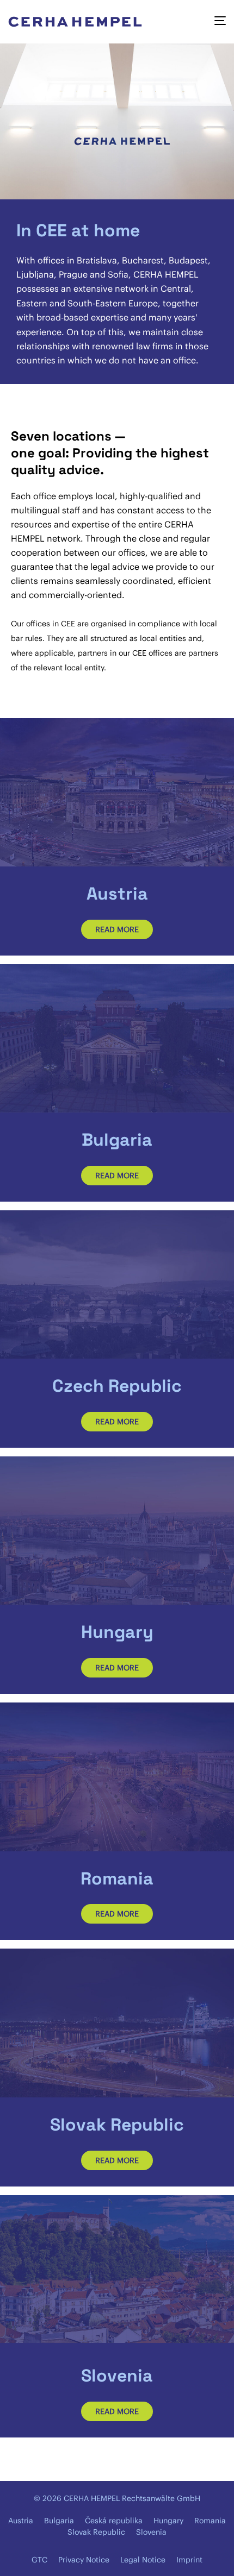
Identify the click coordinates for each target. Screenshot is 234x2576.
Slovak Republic (96, 2532)
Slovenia (151, 2532)
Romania (210, 2521)
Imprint (189, 2560)
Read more (117, 929)
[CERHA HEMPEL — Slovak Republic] (117, 2023)
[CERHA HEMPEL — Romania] (117, 1777)
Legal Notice (143, 2560)
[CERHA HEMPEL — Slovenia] (117, 2269)
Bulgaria (59, 2521)
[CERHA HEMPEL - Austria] (117, 792)
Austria (21, 2521)
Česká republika (114, 2521)
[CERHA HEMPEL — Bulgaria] (117, 1038)
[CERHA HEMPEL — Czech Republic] (117, 1284)
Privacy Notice (84, 2560)
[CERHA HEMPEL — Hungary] (117, 1531)
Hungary (168, 2521)
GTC (39, 2560)
